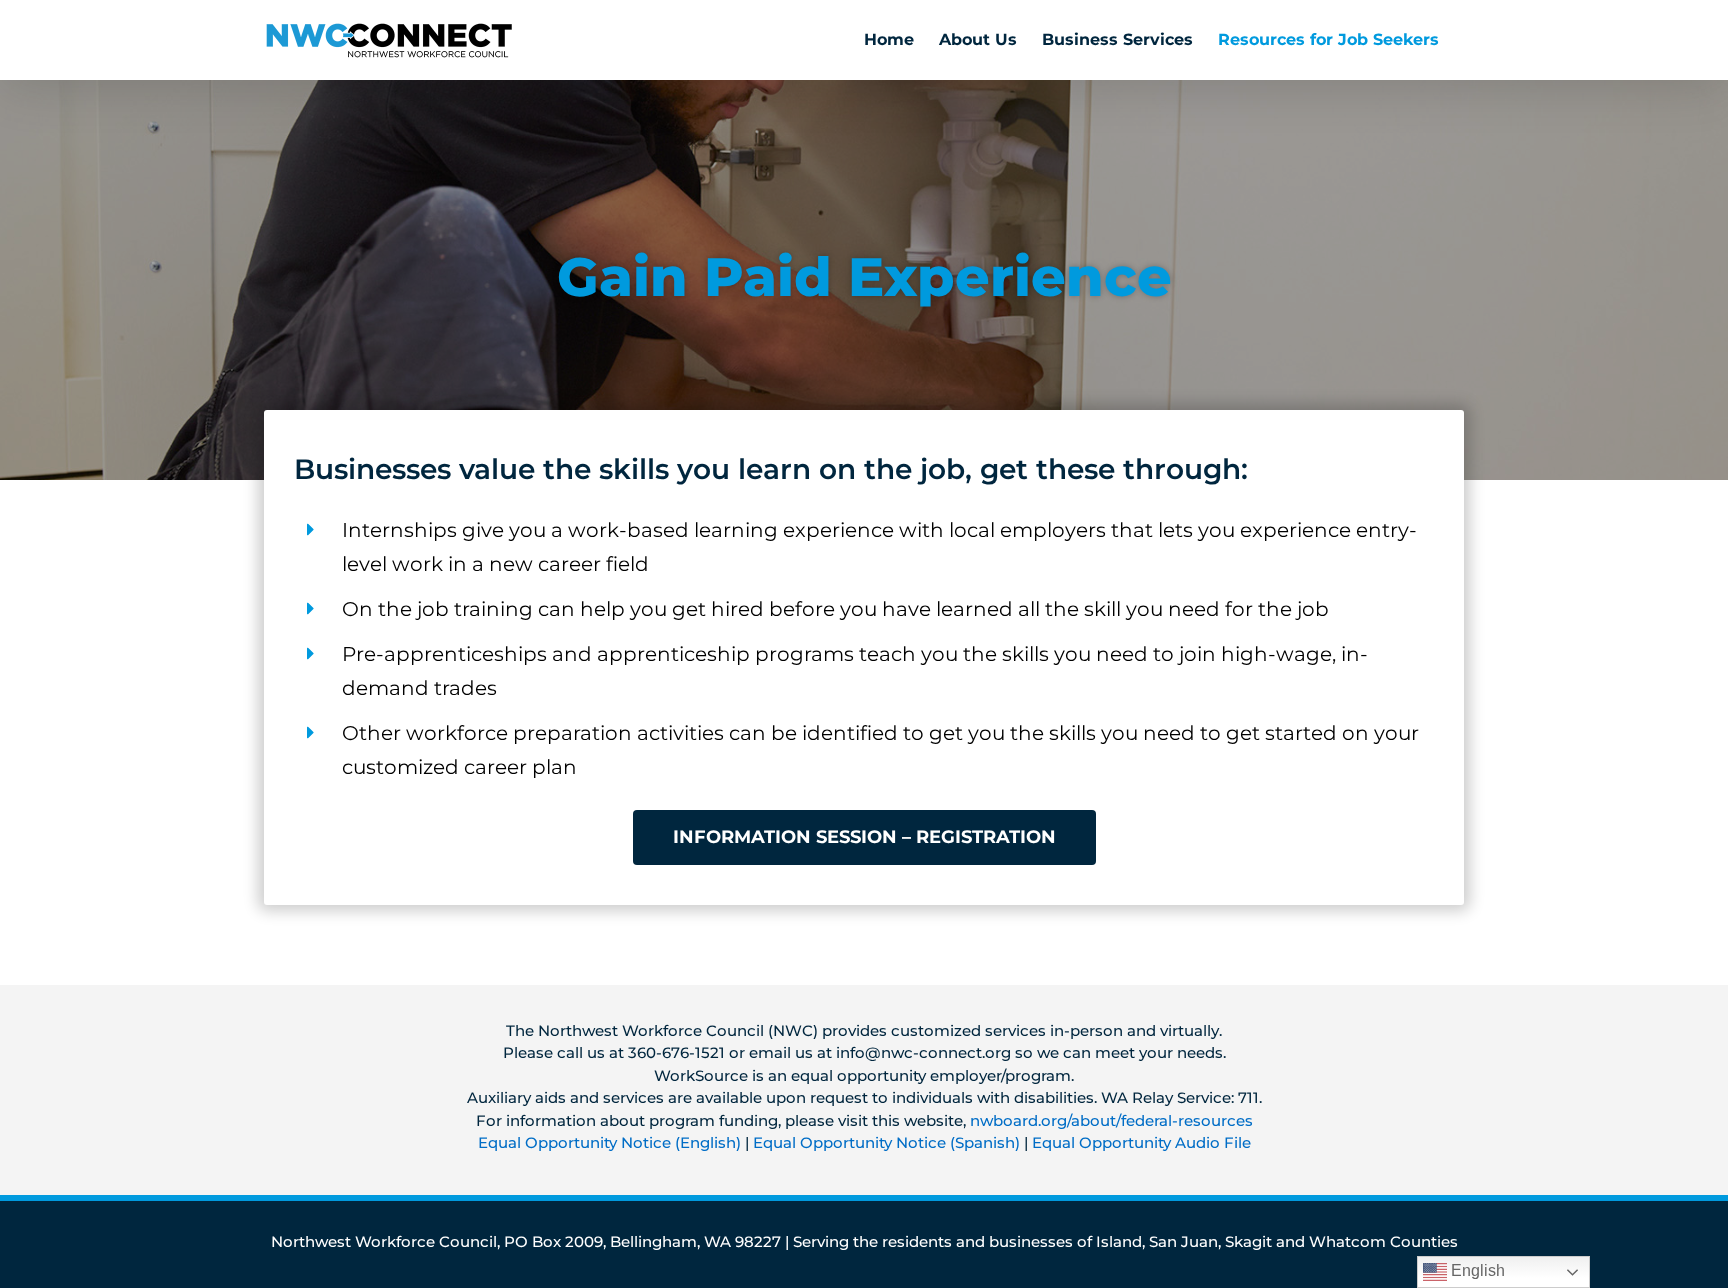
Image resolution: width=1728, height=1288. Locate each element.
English (1476, 1270)
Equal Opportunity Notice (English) (609, 1142)
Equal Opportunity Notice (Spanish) (886, 1142)
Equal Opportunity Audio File (1141, 1142)
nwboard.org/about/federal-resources (1111, 1120)
